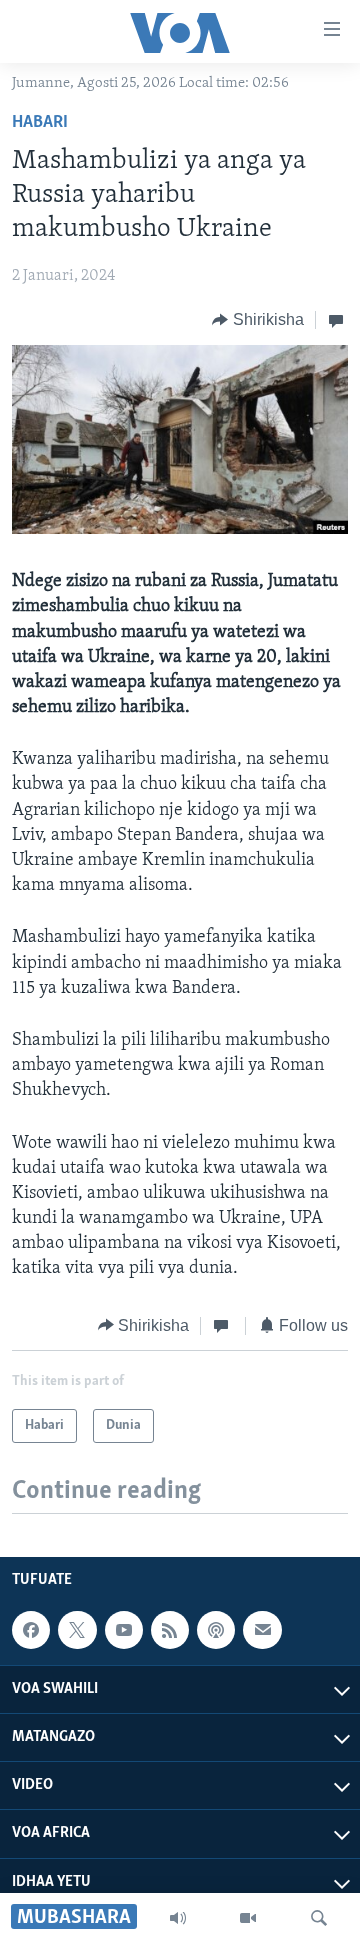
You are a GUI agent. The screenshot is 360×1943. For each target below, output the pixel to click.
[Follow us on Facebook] (31, 1630)
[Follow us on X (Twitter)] (77, 1630)
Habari (40, 123)
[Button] (258, 320)
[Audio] (178, 1918)
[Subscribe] (262, 1630)
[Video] (248, 1918)
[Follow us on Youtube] (124, 1630)
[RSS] (170, 1630)
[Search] (319, 1918)
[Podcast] (216, 1630)
